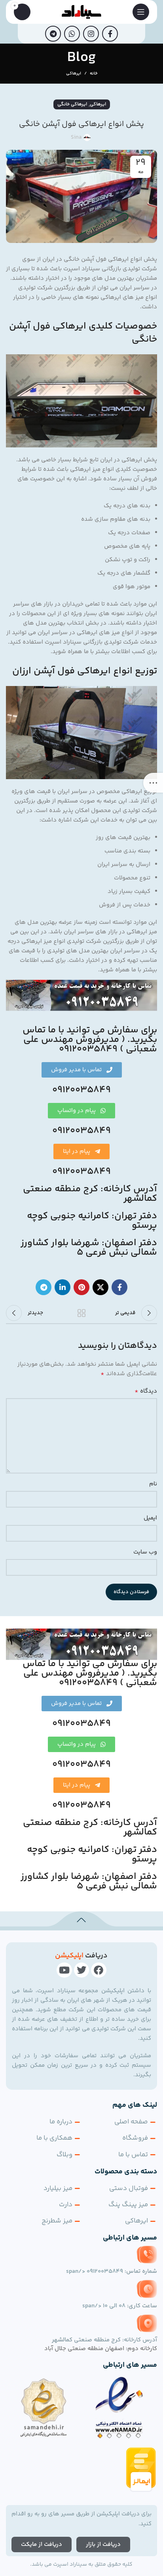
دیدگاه (146, 1391)
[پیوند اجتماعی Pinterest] (81, 1287)
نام (153, 1484)
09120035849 (81, 1090)
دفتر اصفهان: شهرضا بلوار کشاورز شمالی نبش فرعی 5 (89, 1248)
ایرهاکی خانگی (72, 104)
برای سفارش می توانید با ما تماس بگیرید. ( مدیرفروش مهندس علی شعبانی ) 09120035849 (90, 1040)
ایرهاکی (74, 74)
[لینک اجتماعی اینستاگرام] (91, 34)
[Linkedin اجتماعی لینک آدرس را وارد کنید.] (63, 1287)
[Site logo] (82, 12)
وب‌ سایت (145, 1552)
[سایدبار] (153, 783)
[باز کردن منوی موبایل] (141, 12)
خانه (94, 74)
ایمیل (150, 1518)
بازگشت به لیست (81, 1313)
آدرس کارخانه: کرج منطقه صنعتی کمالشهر (90, 1194)
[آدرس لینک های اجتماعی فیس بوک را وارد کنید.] (110, 34)
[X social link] (100, 1287)
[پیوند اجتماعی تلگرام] (53, 34)
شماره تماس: (112, 2271)
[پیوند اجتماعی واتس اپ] (72, 34)
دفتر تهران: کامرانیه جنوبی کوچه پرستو (92, 1221)
